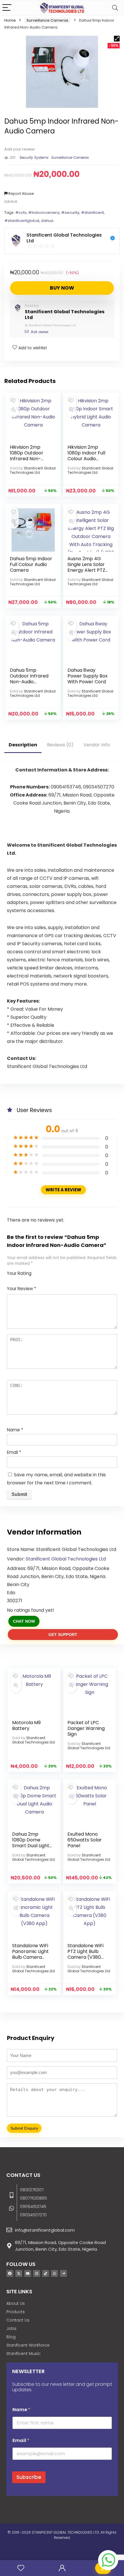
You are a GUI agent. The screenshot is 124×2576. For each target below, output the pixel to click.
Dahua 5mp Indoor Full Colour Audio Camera (31, 564)
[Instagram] (37, 2273)
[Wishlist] (21, 2568)
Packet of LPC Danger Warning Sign (86, 1728)
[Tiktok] (46, 2273)
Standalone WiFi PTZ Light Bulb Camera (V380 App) (86, 1954)
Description (23, 745)
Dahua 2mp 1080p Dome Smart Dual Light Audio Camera (31, 1843)
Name (15, 1430)
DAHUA (11, 202)
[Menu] (7, 8)
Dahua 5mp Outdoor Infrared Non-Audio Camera (29, 679)
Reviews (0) (60, 745)
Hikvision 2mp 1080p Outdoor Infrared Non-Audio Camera (27, 456)
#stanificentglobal (22, 221)
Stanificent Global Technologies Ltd (65, 315)
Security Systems (34, 157)
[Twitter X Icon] (19, 2273)
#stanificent (92, 213)
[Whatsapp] (55, 2273)
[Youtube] (28, 2273)
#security (70, 213)
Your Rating (19, 1273)
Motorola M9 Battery (26, 1725)
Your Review (21, 1289)
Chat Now (24, 1621)
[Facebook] (10, 2273)
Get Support (63, 1635)
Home (10, 20)
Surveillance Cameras (47, 20)
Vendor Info (97, 745)
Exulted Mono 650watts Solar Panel (85, 1840)
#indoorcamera (44, 213)
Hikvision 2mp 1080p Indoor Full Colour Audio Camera (86, 456)
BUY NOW (62, 288)
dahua (47, 221)
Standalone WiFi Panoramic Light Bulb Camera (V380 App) (30, 1954)
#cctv (21, 213)
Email (14, 1452)
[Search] (115, 8)
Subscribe (29, 2477)
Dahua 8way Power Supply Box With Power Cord (88, 676)
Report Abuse (21, 194)
